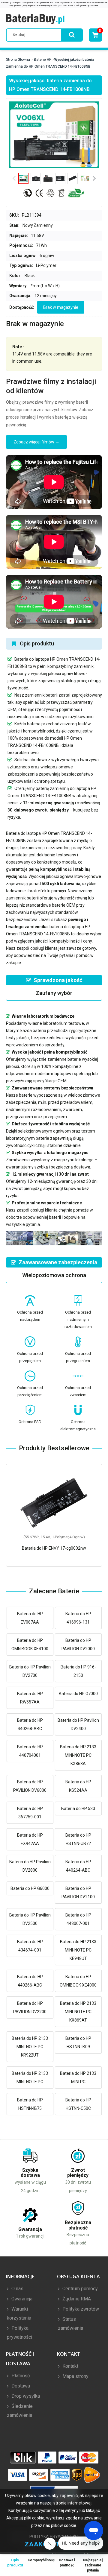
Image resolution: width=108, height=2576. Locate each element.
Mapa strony (75, 2376)
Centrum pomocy (79, 2289)
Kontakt (70, 2366)
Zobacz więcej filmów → (36, 442)
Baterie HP (43, 60)
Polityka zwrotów (80, 2309)
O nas (17, 2289)
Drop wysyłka (25, 2396)
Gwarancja (21, 2299)
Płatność (20, 2376)
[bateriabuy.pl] (35, 19)
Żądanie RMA (76, 2299)
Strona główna (18, 60)
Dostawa (20, 2386)
